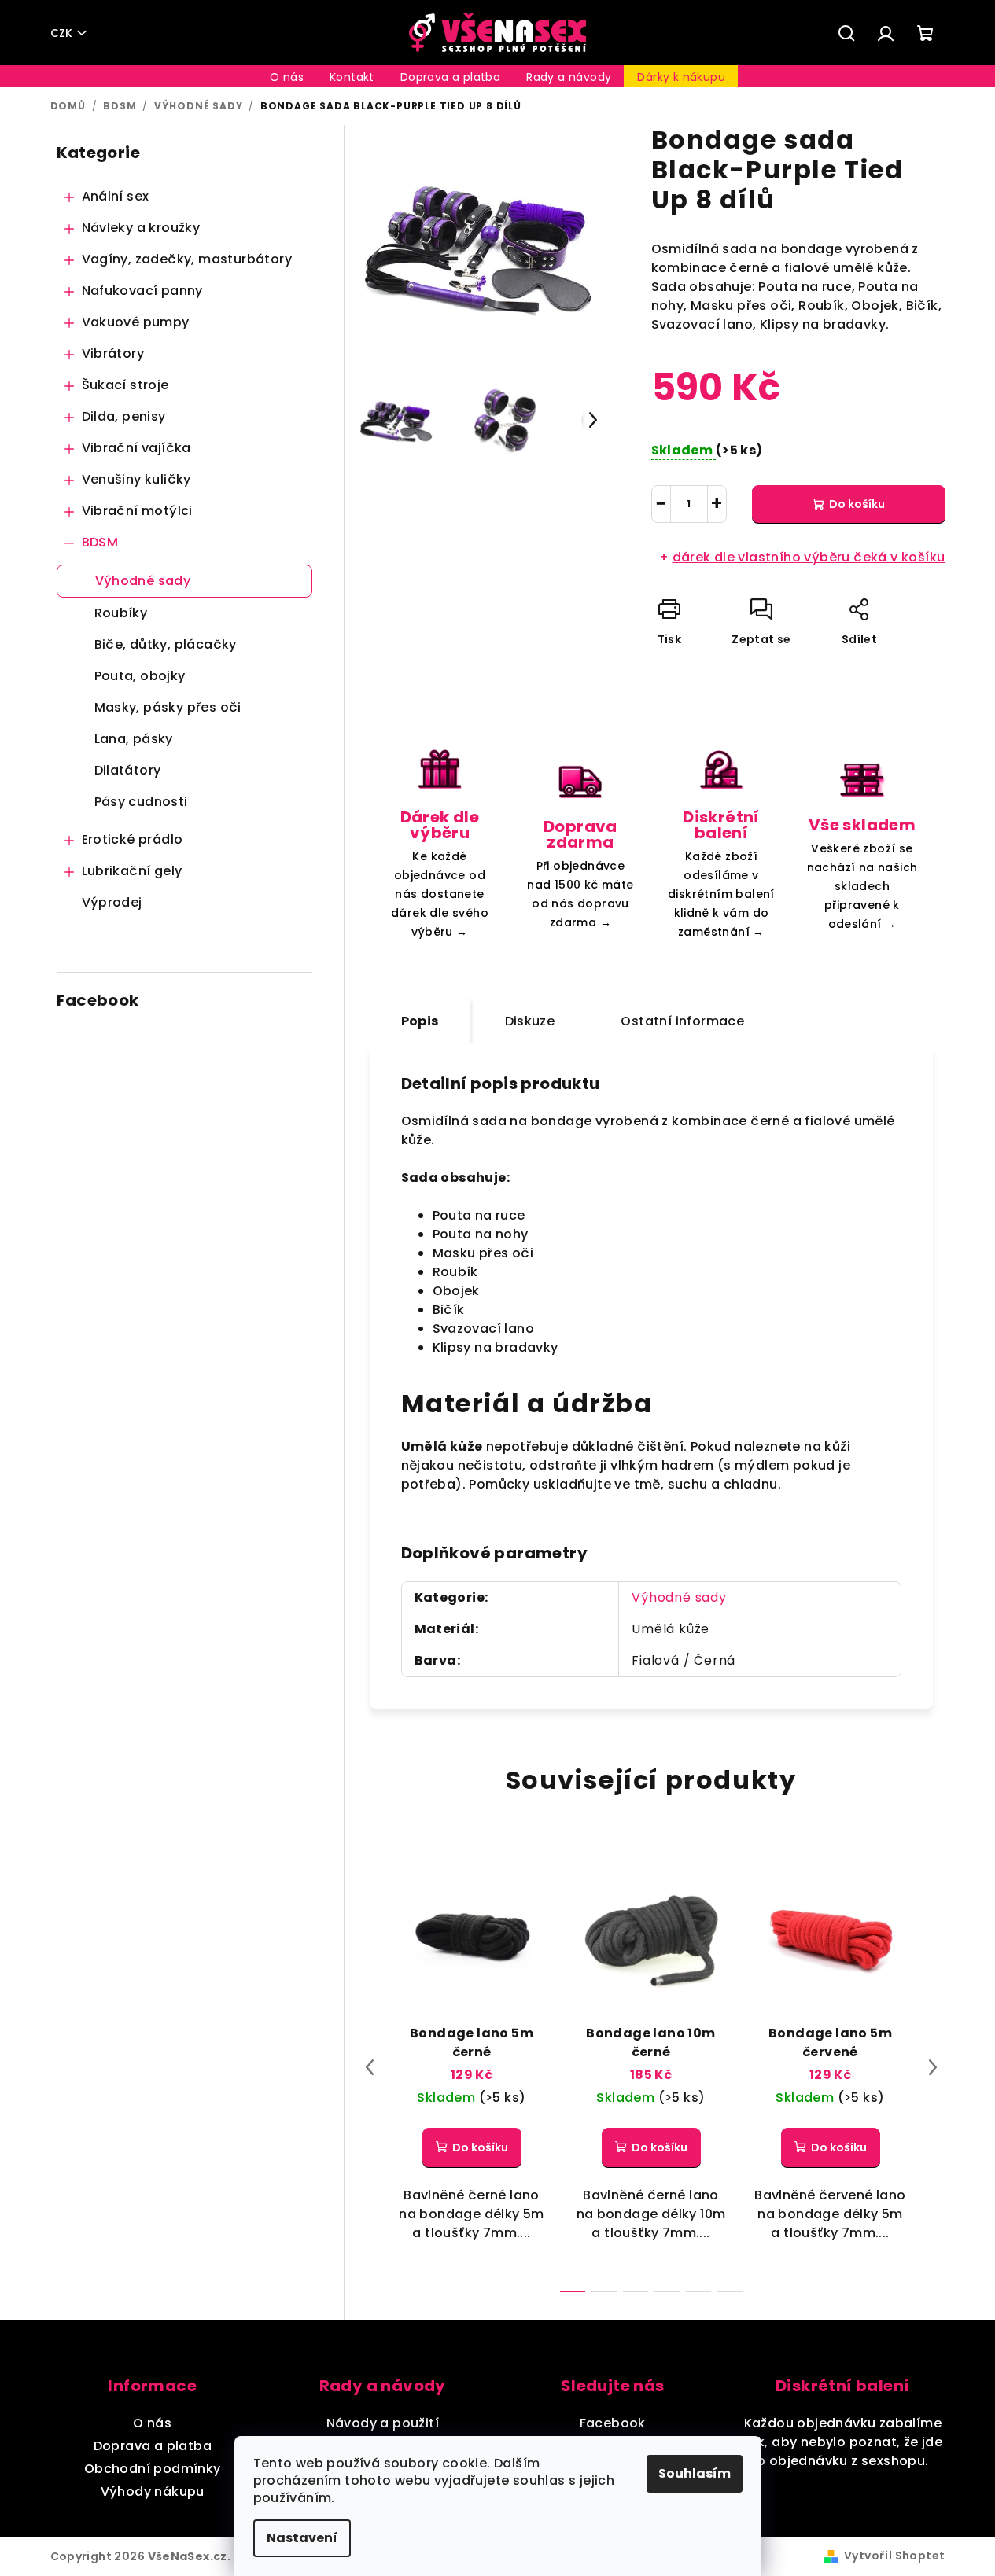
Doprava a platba (153, 2446)
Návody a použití (383, 2423)
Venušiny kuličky (136, 479)
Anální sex (116, 196)
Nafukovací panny (142, 291)
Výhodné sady (143, 581)
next (933, 2067)
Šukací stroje (125, 385)
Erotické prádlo (133, 839)
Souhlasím (695, 2473)
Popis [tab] (420, 1021)
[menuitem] (287, 77)
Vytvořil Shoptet (894, 2556)
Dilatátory (128, 770)
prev (370, 2067)
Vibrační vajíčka (136, 448)
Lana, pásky (134, 739)
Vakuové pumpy (136, 322)
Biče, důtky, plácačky (166, 644)
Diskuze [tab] (530, 1021)
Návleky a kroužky (141, 228)
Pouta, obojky (140, 676)
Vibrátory (113, 353)
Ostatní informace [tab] (682, 1021)
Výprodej (112, 902)
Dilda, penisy (124, 416)
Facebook (613, 2423)
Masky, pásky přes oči (168, 707)
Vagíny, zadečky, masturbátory (187, 259)
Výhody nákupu (153, 2491)
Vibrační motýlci (137, 511)
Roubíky (121, 613)
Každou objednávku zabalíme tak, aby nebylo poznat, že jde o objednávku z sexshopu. (842, 2442)
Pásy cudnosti (141, 802)
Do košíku (857, 504)
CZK (61, 33)
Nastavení (302, 2538)
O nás (152, 2423)
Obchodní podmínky (153, 2469)
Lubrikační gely (132, 871)
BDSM (100, 542)
